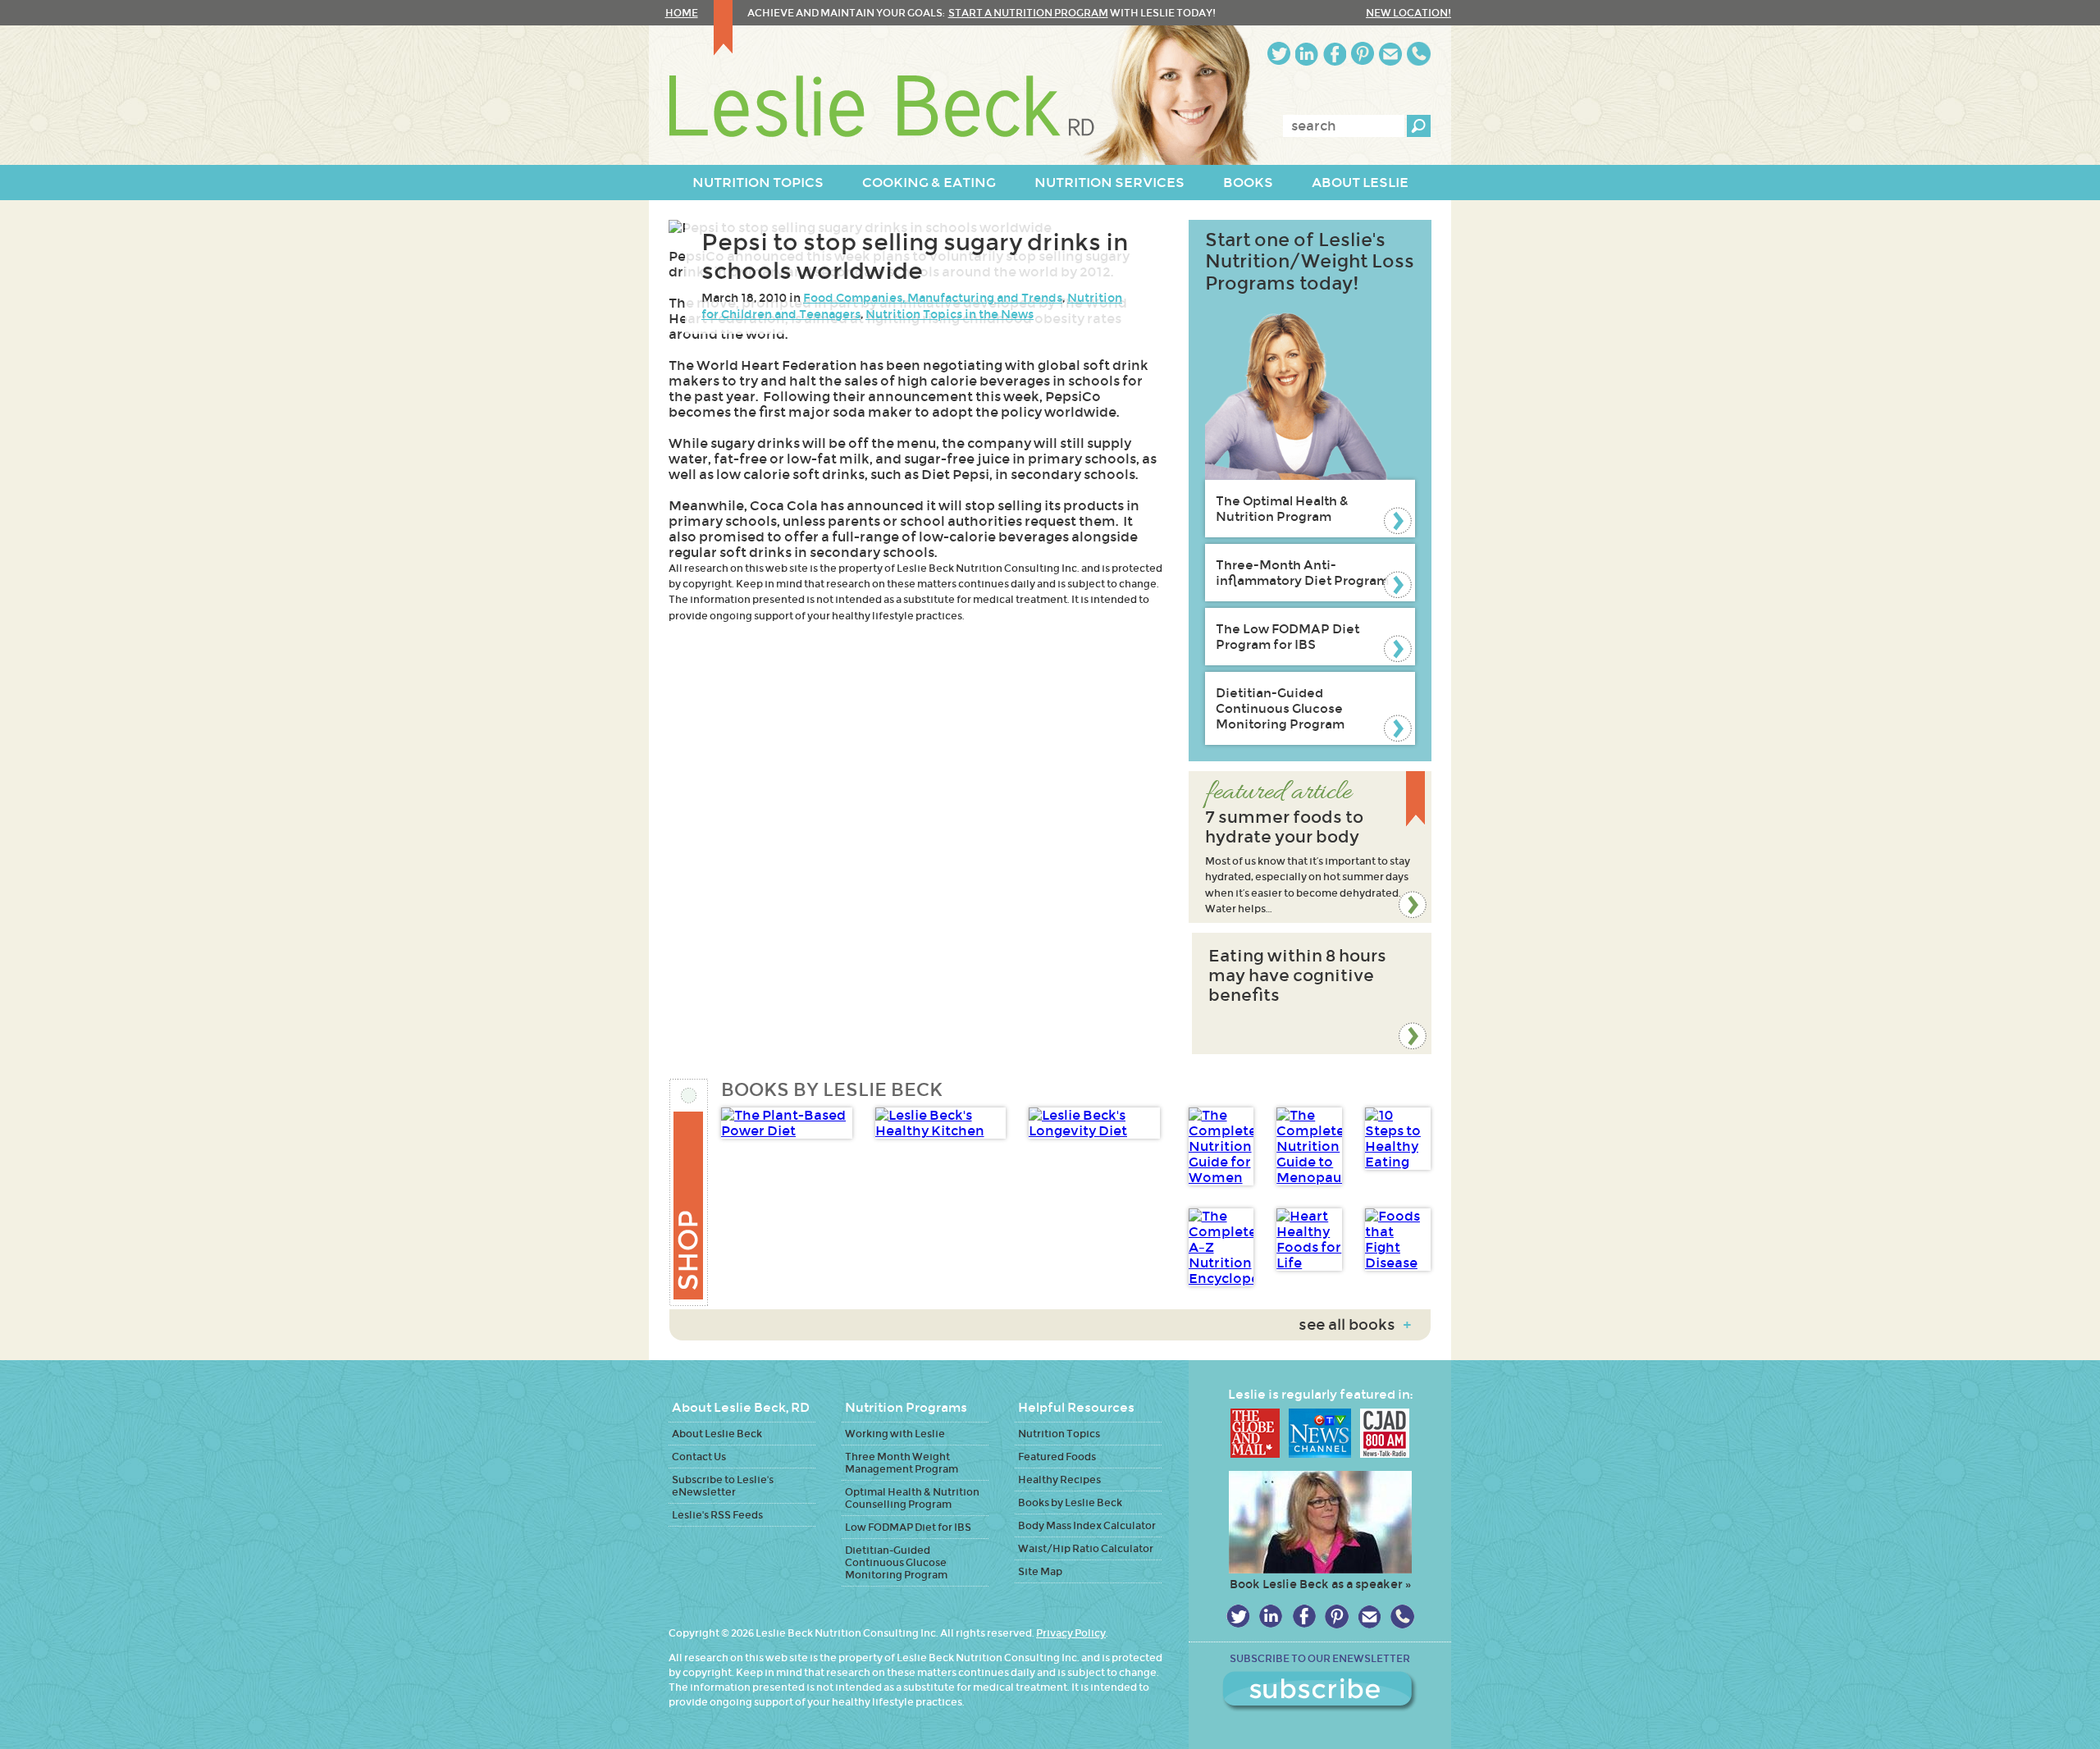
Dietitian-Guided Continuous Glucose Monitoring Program (1280, 708)
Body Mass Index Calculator (1087, 1525)
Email (1390, 54)
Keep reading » (1310, 847)
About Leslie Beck (717, 1434)
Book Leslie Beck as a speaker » (1320, 1584)
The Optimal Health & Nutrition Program (1282, 509)
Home (682, 13)
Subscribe (1320, 1692)
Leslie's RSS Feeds (717, 1515)
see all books (1355, 1325)
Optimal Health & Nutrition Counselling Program (912, 1498)
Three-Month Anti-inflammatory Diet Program (1302, 573)
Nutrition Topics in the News (950, 314)
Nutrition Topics (1059, 1434)
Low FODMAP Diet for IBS (908, 1527)
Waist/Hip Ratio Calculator (1086, 1548)
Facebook (1335, 54)
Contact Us (699, 1457)
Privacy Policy (1071, 1633)
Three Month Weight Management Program (902, 1463)
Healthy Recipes (1059, 1480)
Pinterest (1363, 54)
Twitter (1279, 54)
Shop (689, 1192)
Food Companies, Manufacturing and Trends (933, 298)
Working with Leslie (895, 1434)
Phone (1419, 54)
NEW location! (1408, 13)
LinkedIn (1307, 54)
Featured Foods (1057, 1457)
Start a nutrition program (1028, 13)
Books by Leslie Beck (1070, 1502)
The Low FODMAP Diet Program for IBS (1287, 637)
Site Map (1040, 1571)
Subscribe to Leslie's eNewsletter (723, 1486)
